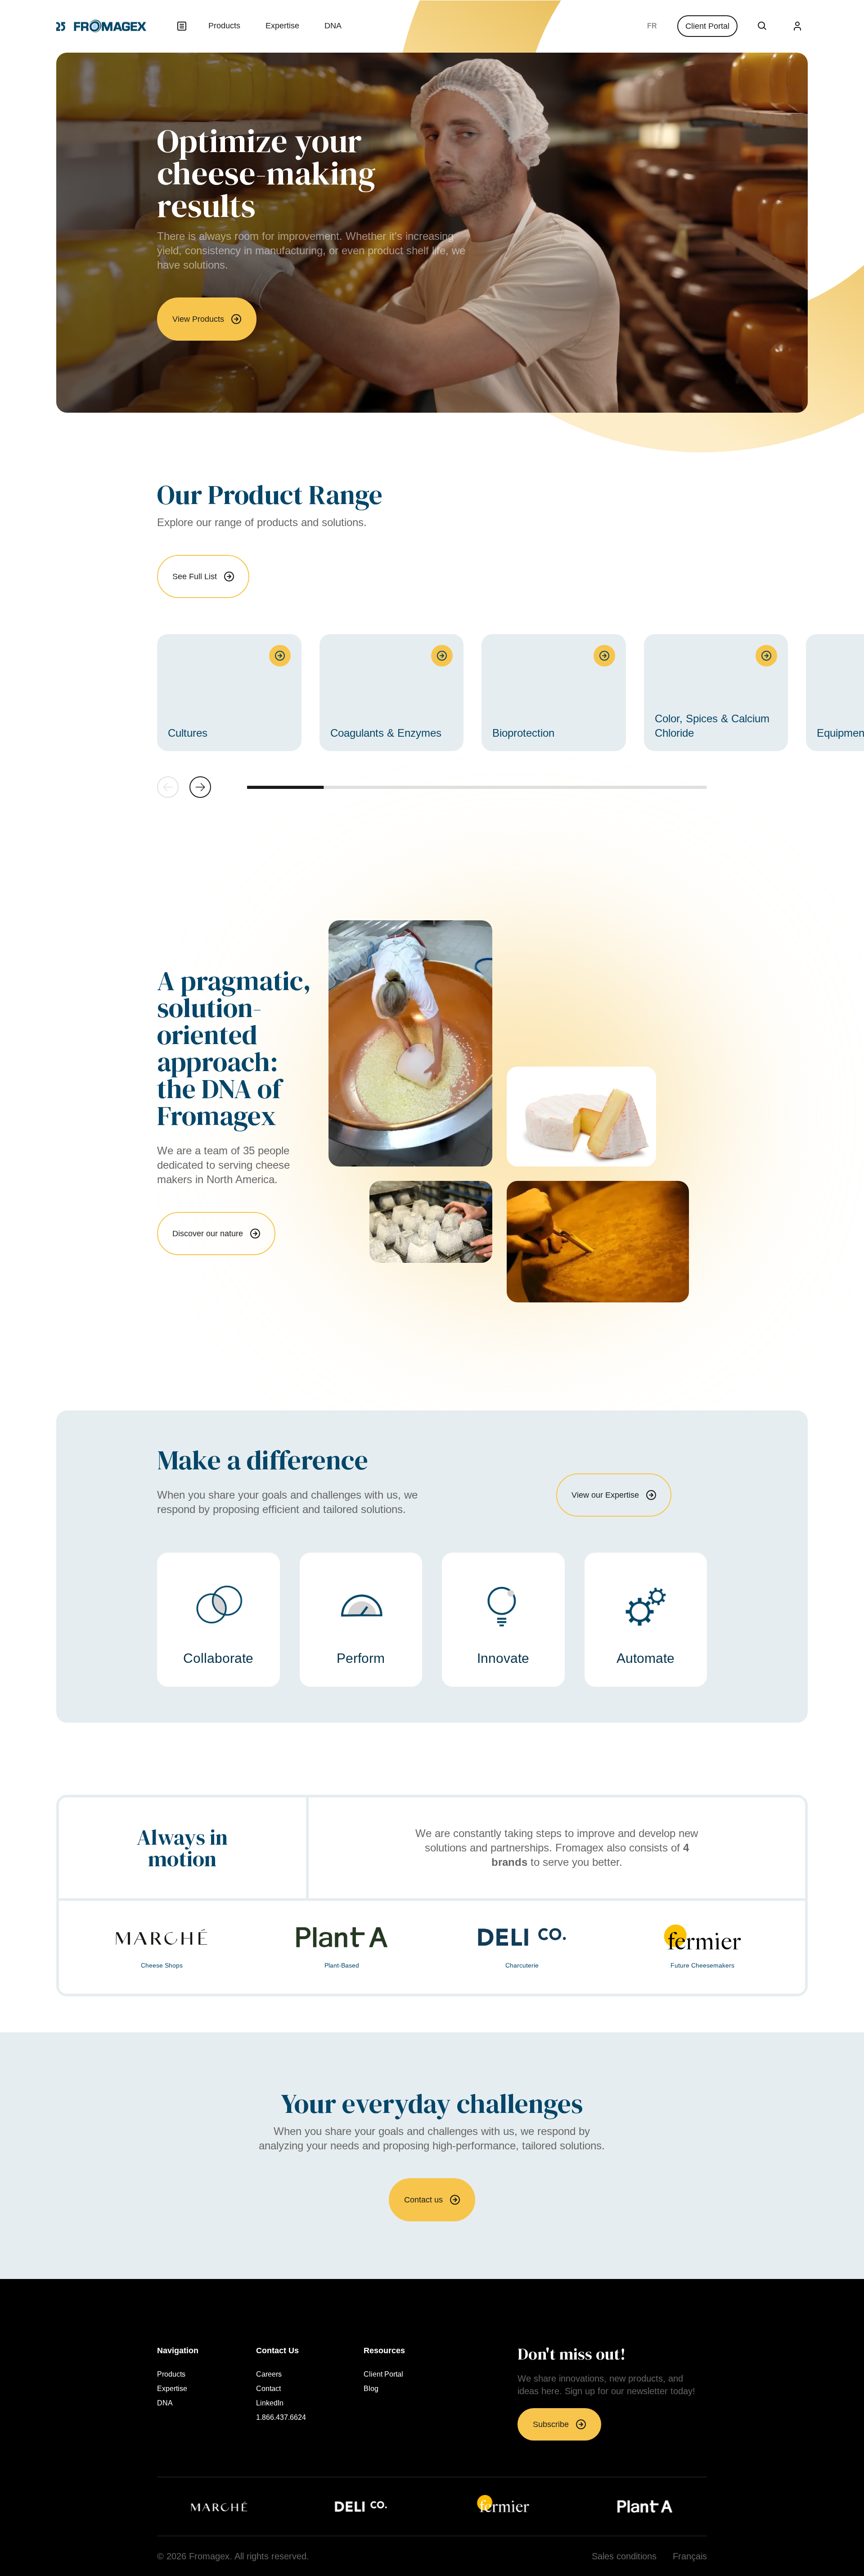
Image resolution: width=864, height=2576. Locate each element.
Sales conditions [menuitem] (624, 2556)
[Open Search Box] (762, 26)
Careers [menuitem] (269, 2374)
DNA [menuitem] (333, 26)
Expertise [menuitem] (282, 26)
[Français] (652, 26)
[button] (200, 787)
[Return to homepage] (101, 26)
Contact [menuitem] (268, 2389)
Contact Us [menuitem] (277, 2351)
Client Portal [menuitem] (383, 2374)
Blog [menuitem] (371, 2389)
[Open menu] (182, 26)
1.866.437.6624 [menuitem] (281, 2418)
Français (652, 26)
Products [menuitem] (224, 26)
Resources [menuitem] (384, 2351)
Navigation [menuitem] (178, 2351)
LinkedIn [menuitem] (270, 2403)
